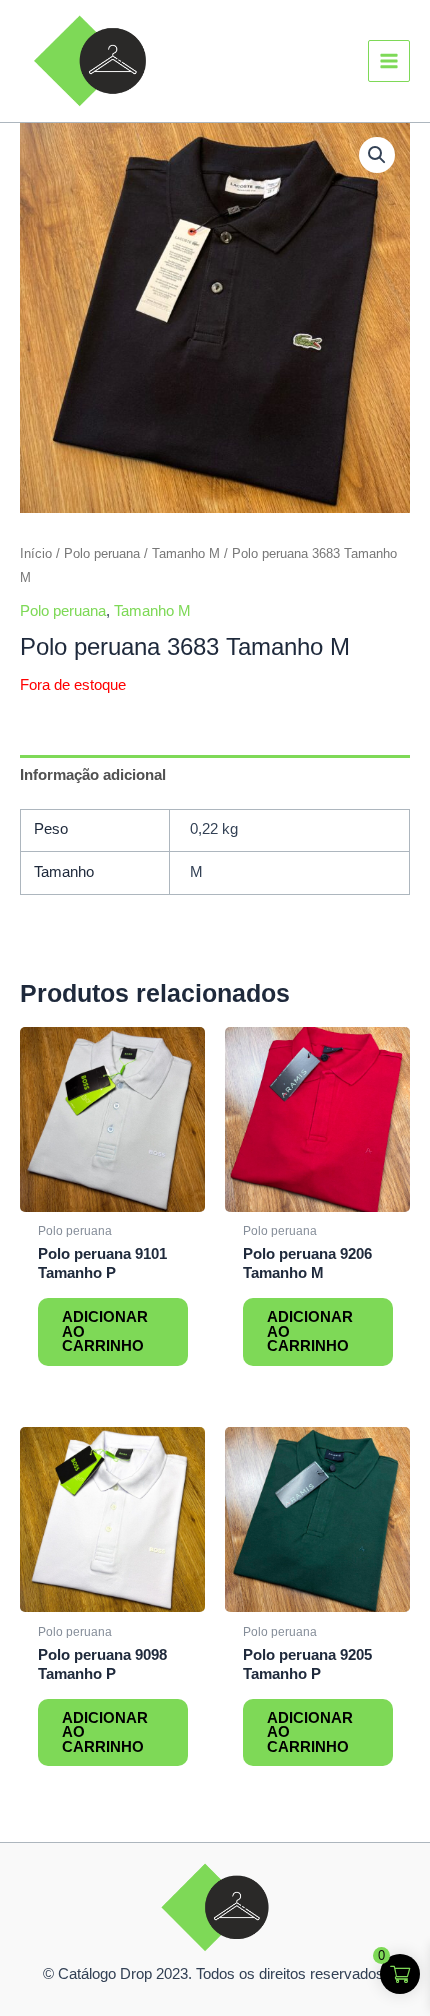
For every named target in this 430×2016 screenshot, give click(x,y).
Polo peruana (102, 553)
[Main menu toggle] (389, 61)
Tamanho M (186, 553)
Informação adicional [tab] (93, 775)
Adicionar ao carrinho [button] (105, 1331)
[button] (377, 155)
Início (36, 553)
